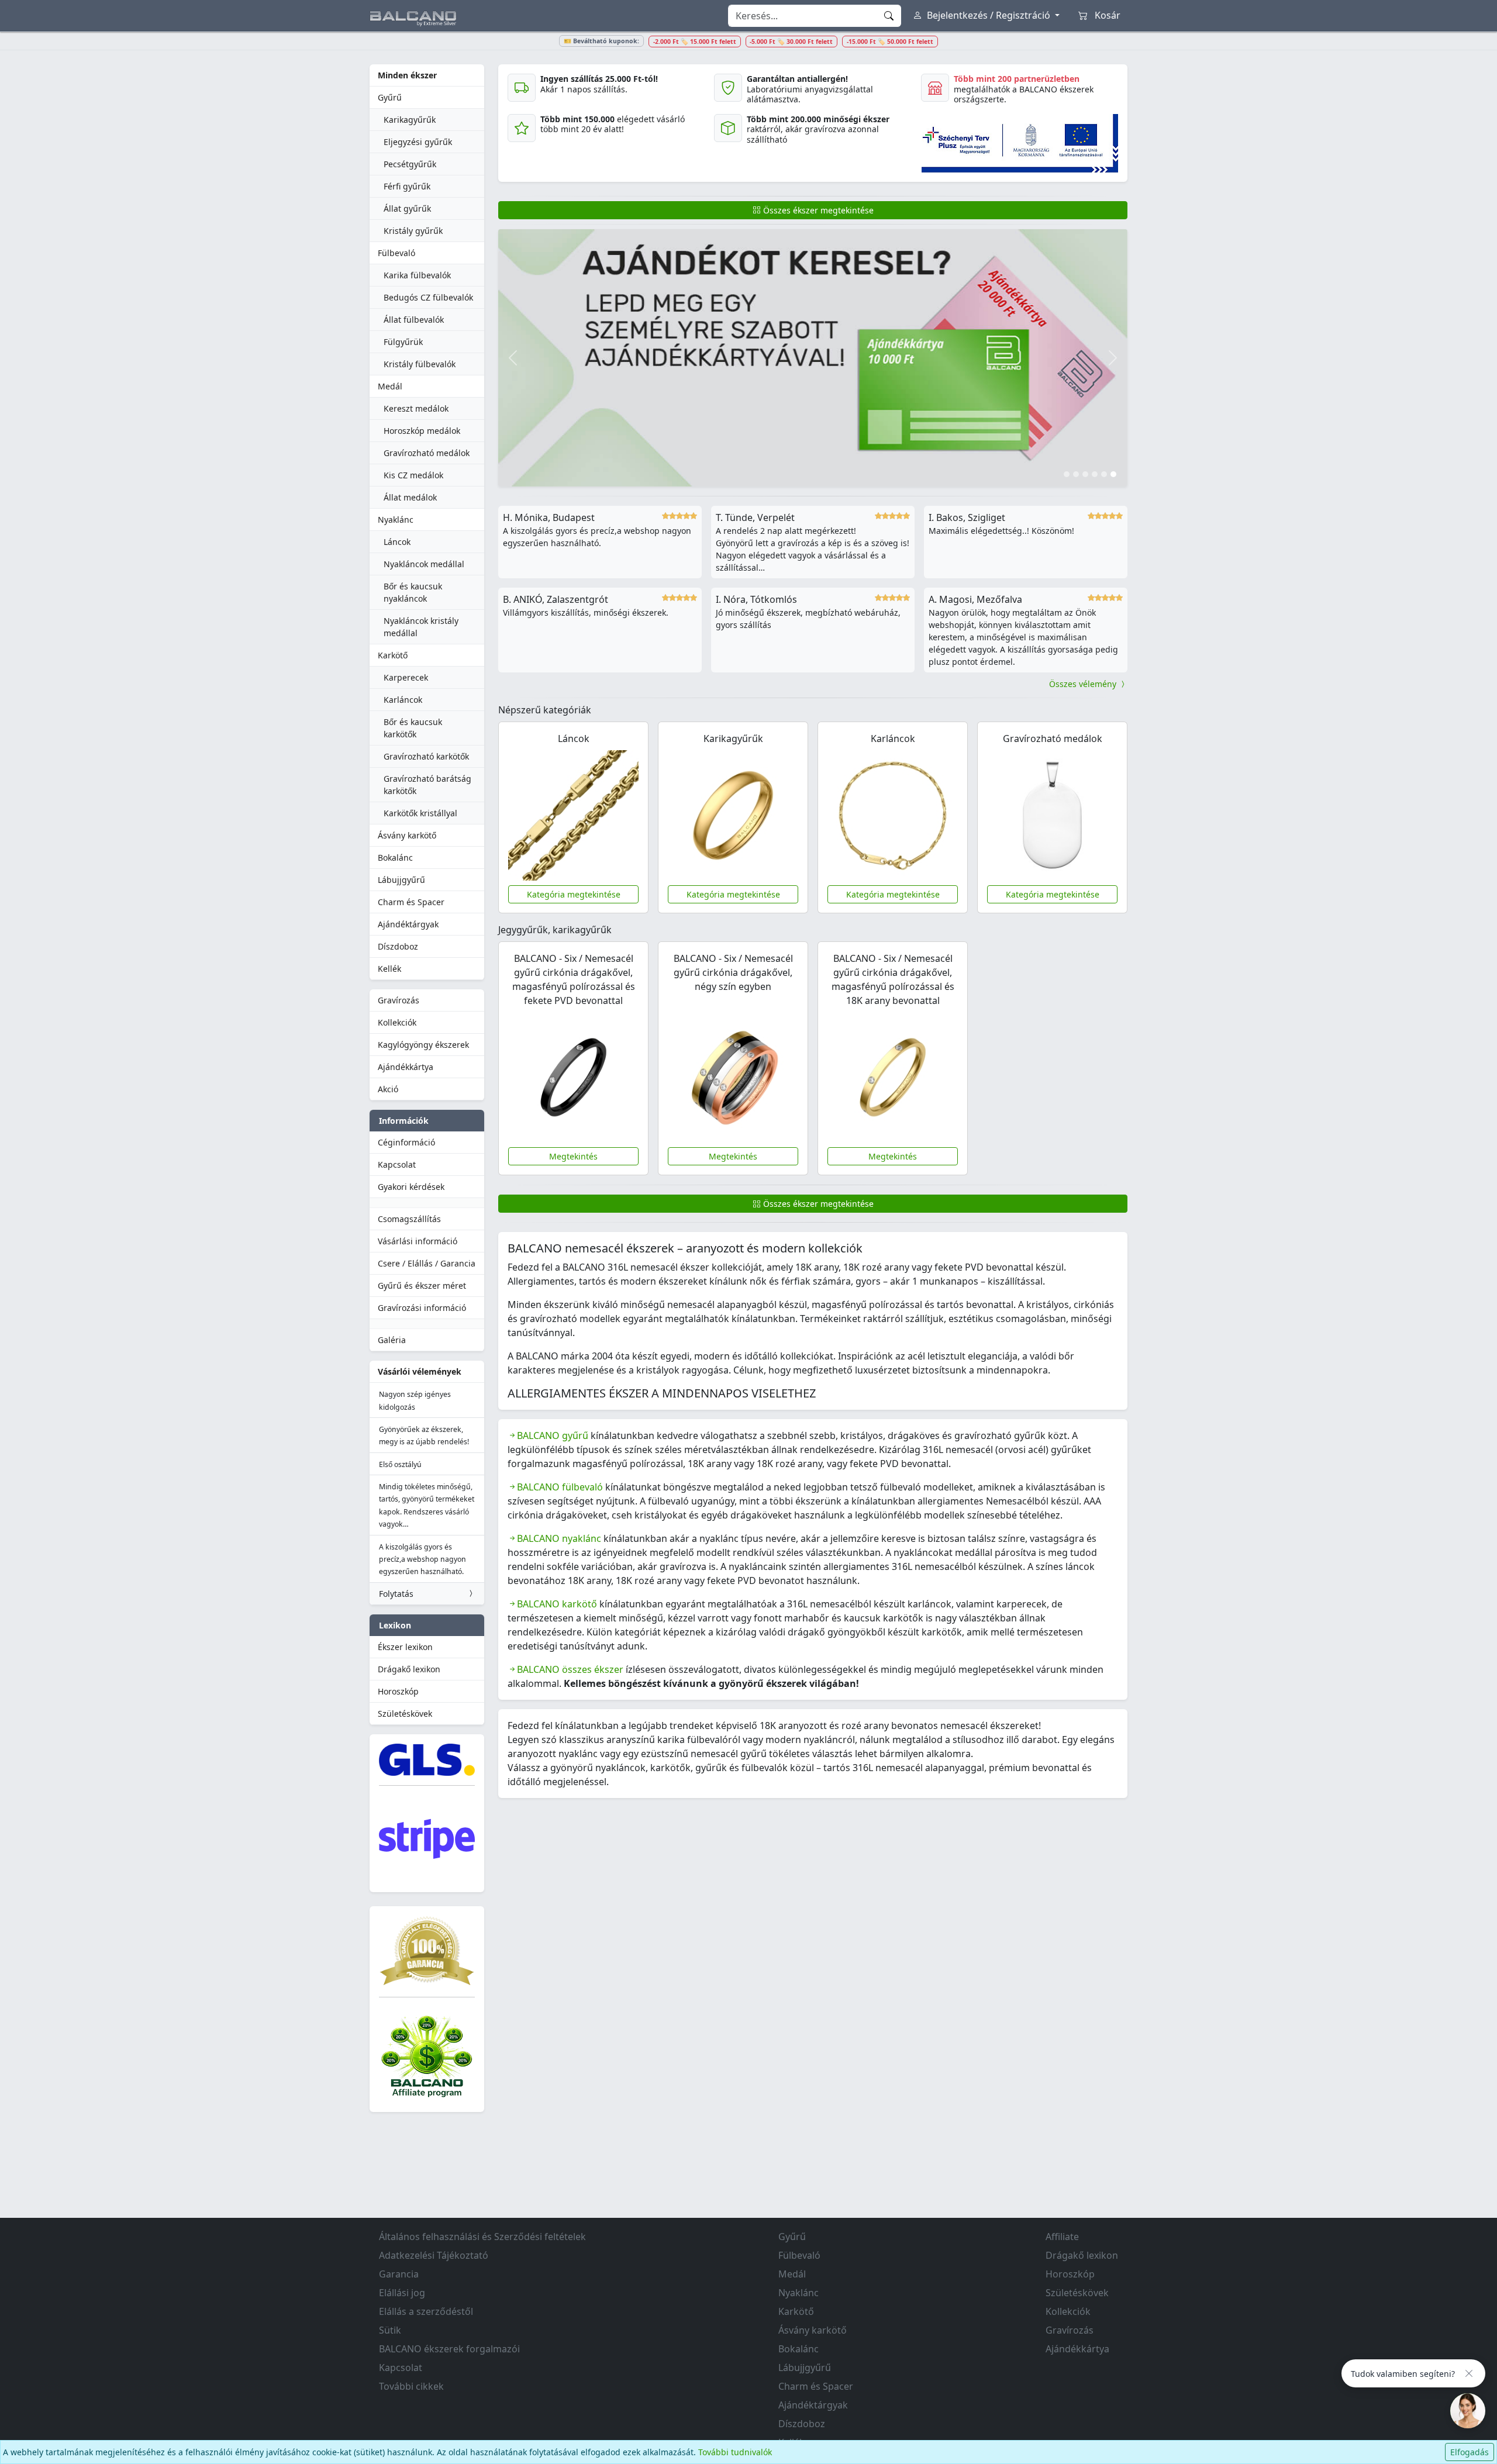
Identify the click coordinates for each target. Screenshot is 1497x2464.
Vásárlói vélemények (420, 1371)
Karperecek (406, 677)
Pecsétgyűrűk (410, 164)
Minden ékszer (407, 75)
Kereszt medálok (416, 408)
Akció (388, 1089)
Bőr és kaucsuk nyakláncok (413, 592)
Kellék (389, 969)
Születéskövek (405, 1714)
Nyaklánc (396, 520)
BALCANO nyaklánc (559, 1538)
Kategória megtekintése (574, 894)
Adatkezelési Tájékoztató (434, 2255)
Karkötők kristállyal (420, 813)
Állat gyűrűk (407, 208)
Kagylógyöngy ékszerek (423, 1045)
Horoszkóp (398, 1691)
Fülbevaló (396, 253)
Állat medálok (410, 497)
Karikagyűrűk (410, 120)
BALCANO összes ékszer (570, 1669)
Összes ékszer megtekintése (817, 210)
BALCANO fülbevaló (560, 1487)
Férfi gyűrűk (407, 186)
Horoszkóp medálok (422, 431)
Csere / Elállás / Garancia (427, 1263)
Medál (390, 386)
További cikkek (411, 2386)
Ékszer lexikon (405, 1647)
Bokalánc (395, 857)
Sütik (390, 2330)
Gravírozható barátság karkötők (427, 785)
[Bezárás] (1469, 2373)
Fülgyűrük (403, 342)
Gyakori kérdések (411, 1187)
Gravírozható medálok (427, 453)
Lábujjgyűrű (401, 880)
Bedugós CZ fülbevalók (428, 297)
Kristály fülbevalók (420, 364)
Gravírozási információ (422, 1308)
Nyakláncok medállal (424, 564)
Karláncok (403, 700)
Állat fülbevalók (414, 320)
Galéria (392, 1340)
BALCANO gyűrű (553, 1435)
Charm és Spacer (411, 902)
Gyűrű (390, 97)
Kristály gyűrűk (413, 231)
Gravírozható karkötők (426, 756)
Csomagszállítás (409, 1219)
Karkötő (393, 655)
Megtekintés (573, 1156)
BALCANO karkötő (557, 1604)
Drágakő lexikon (409, 1669)
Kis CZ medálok (413, 475)
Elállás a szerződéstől (426, 2311)
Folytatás (396, 1594)
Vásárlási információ (418, 1241)
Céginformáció (406, 1142)
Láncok (397, 542)
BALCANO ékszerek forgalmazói (449, 2349)
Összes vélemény (1084, 684)
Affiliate (1062, 2237)
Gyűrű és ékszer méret (422, 1286)
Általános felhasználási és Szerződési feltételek (482, 2237)
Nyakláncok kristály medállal (421, 627)
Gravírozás (399, 1000)
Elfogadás (1470, 2452)
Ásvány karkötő (407, 835)
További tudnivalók (735, 2452)
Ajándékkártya (406, 1067)
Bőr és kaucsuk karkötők (413, 728)
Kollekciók (397, 1022)
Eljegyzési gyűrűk (418, 142)
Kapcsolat (397, 1164)
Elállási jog (402, 2293)
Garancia (399, 2274)
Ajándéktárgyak (408, 924)
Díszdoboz (398, 946)
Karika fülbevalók (417, 275)
